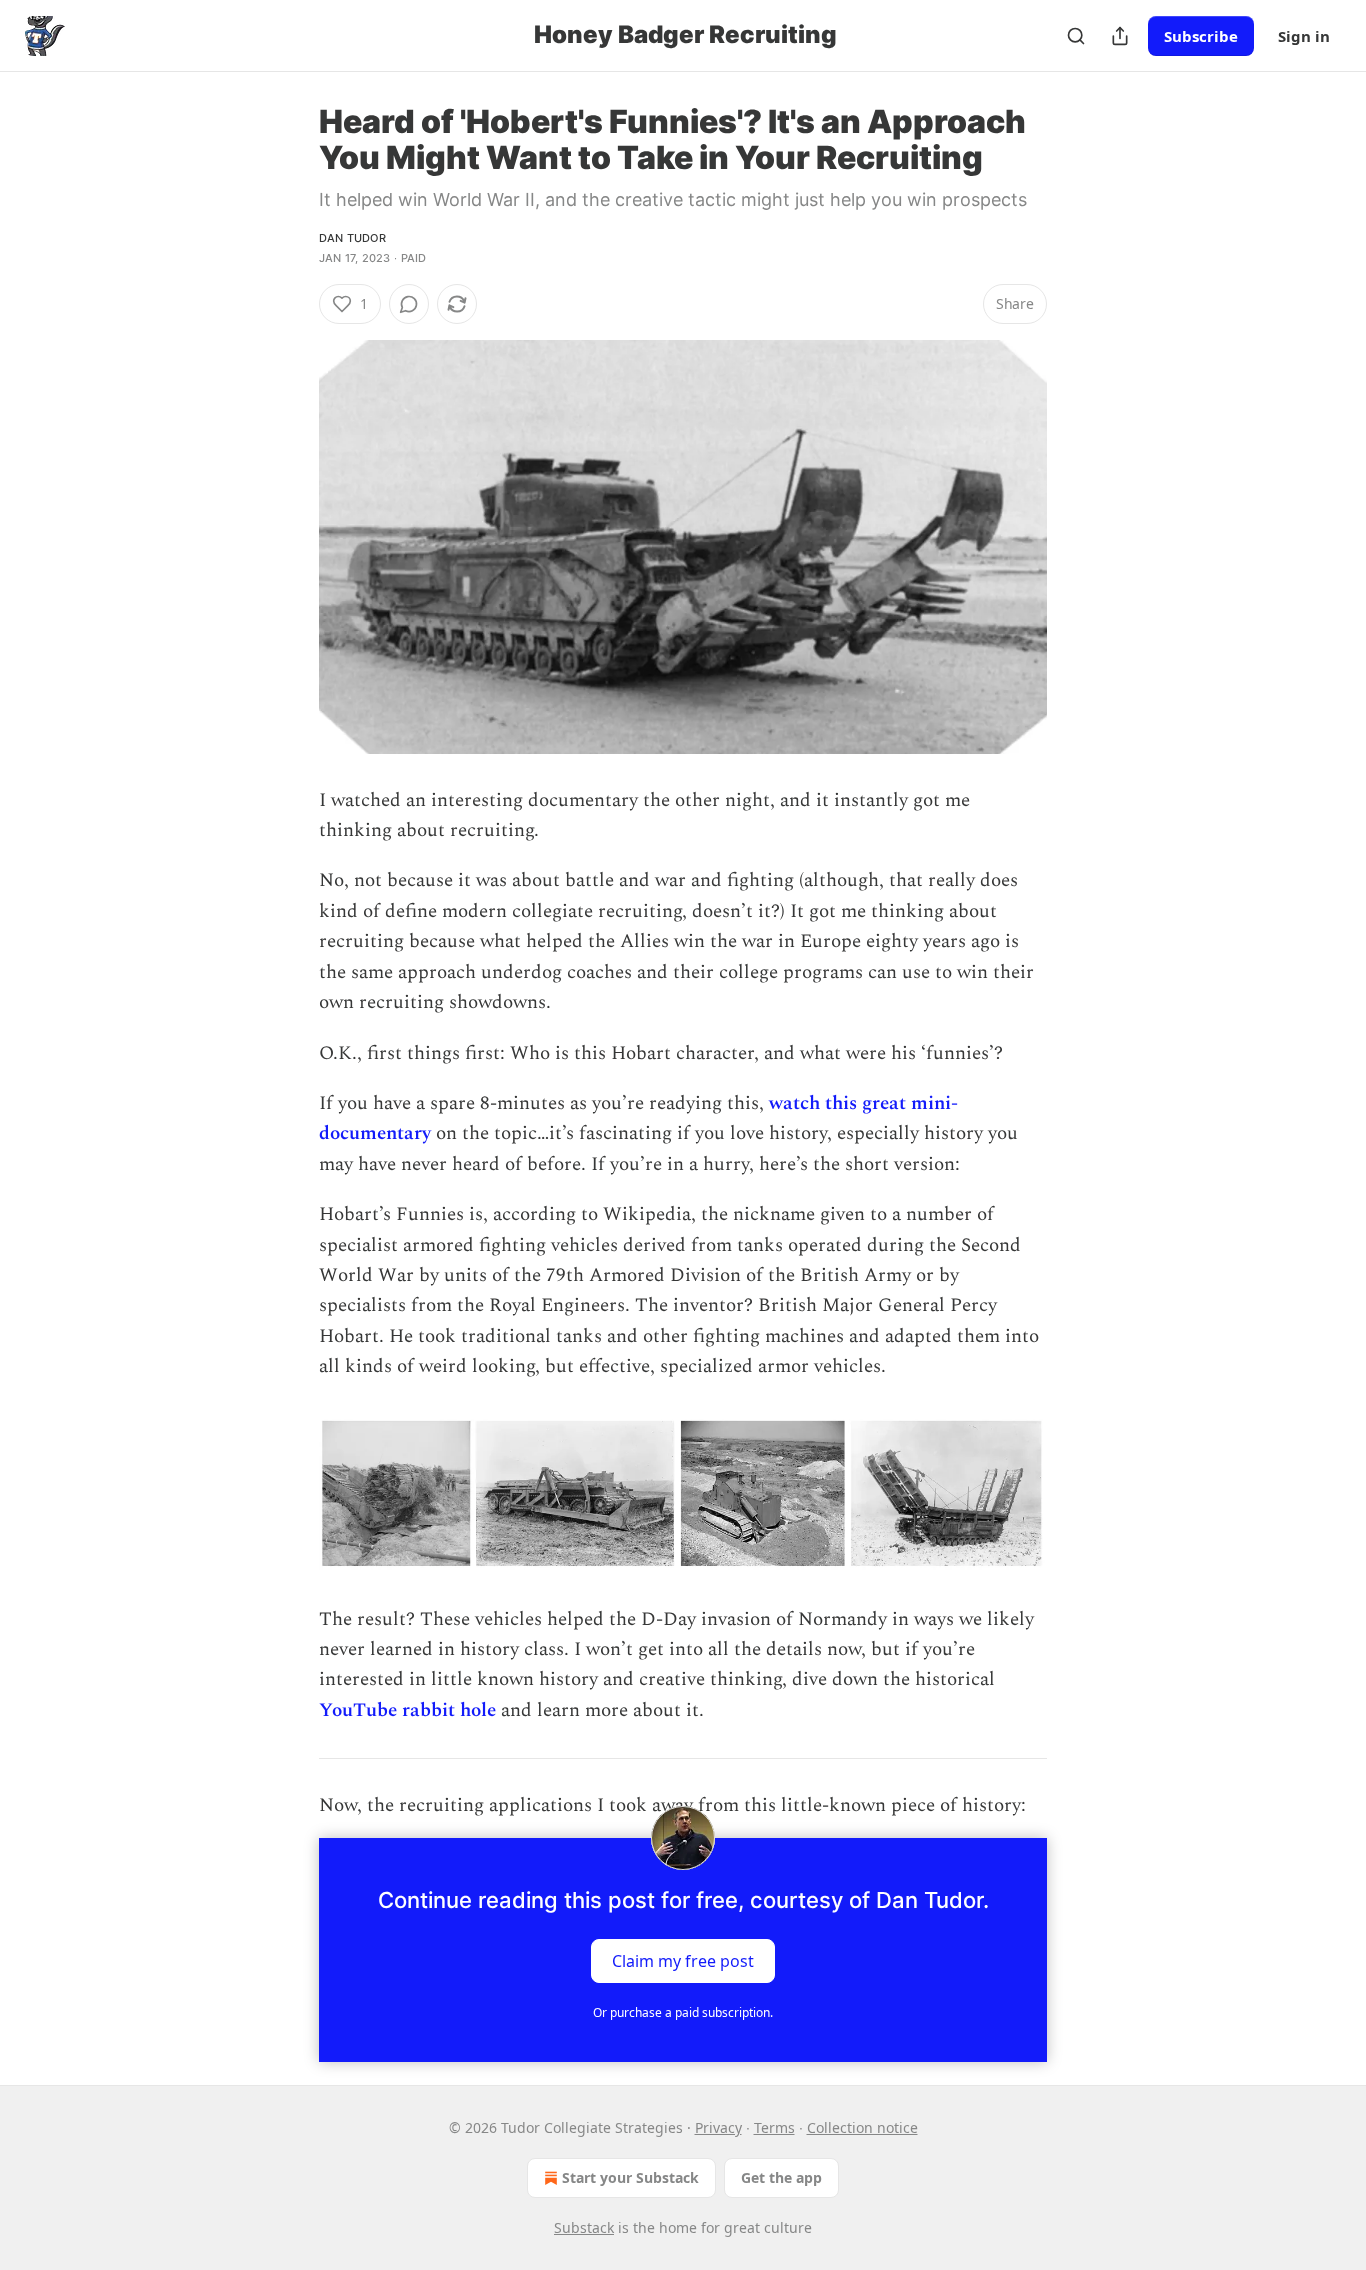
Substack (584, 2227)
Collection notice (862, 2127)
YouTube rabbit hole (407, 1710)
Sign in (1304, 36)
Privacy (718, 2127)
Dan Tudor (352, 238)
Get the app (781, 2177)
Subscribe (1201, 36)
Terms (774, 2127)
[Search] (1076, 36)
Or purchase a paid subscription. (683, 2012)
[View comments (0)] (409, 304)
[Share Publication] (1120, 36)
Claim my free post (683, 1960)
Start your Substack (630, 2177)
